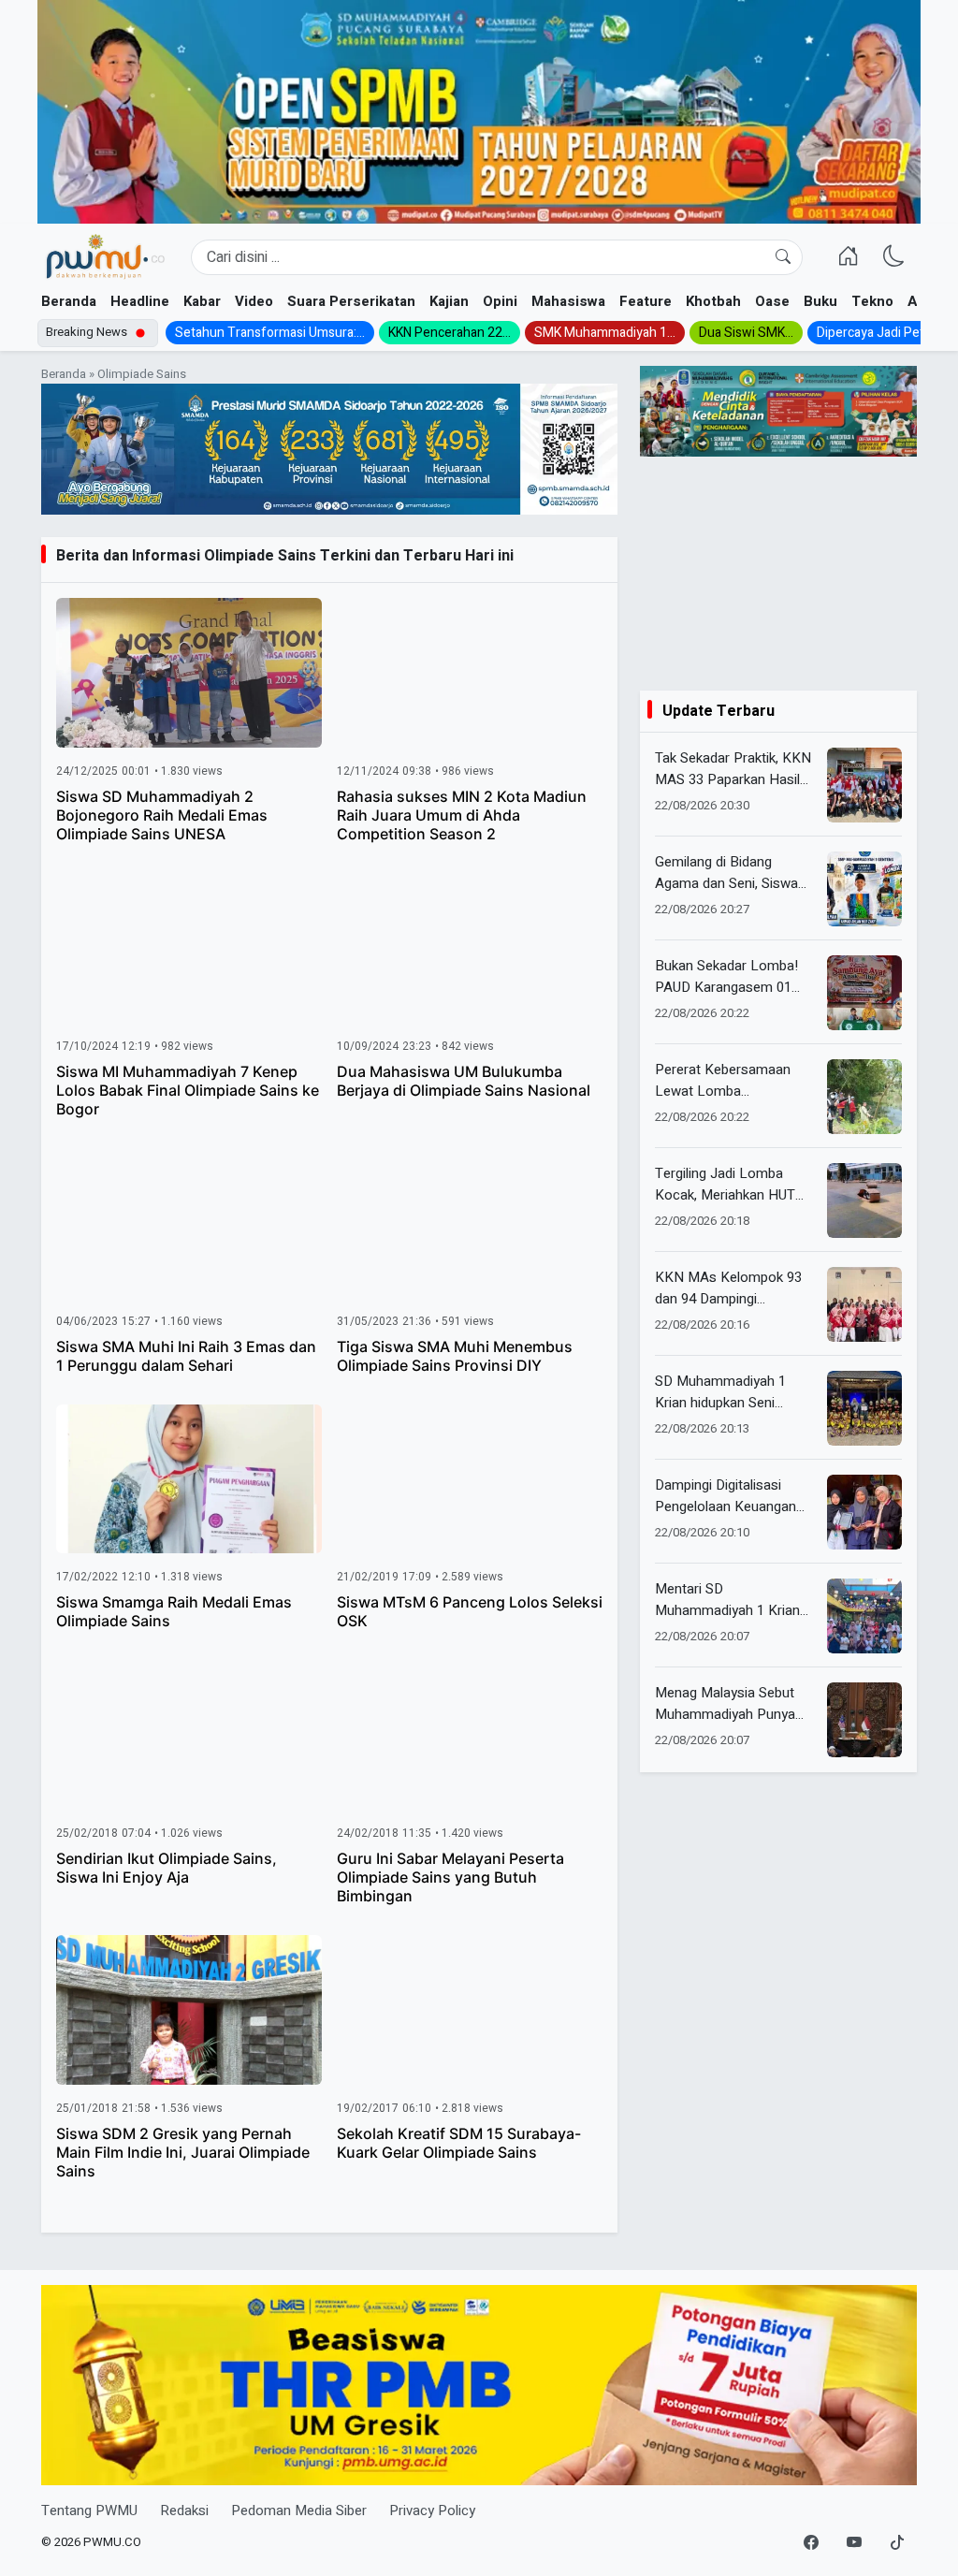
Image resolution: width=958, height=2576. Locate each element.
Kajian (449, 301)
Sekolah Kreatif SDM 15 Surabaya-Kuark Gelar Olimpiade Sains (459, 2143)
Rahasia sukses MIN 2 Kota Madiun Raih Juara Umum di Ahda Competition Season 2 (462, 815)
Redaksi (184, 2511)
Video (254, 301)
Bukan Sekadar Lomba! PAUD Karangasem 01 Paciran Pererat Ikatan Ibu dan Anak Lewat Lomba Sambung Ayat (735, 976)
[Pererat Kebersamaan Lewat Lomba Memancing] (864, 1097)
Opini (500, 301)
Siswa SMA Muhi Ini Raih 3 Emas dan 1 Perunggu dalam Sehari (186, 1356)
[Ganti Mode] (894, 257)
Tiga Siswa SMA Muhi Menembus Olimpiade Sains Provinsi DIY (455, 1356)
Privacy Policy (432, 2511)
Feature (646, 301)
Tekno (872, 301)
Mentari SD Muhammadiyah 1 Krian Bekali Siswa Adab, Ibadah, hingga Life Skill (727, 1600)
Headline (140, 301)
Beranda (69, 301)
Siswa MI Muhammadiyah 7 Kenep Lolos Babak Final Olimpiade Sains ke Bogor (188, 1090)
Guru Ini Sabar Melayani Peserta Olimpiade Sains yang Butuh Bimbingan (450, 1877)
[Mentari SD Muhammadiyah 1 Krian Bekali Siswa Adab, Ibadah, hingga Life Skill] (864, 1616)
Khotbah (713, 301)
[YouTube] (854, 2543)
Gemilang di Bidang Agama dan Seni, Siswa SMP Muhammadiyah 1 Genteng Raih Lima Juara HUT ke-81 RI (733, 873)
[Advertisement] (778, 574)
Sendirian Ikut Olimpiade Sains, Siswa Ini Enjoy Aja (167, 1868)
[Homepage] (105, 257)
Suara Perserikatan (351, 301)
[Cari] (783, 257)
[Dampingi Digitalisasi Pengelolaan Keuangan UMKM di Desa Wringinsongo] (864, 1512)
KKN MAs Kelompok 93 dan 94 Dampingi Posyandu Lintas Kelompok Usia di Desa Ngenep (728, 1288)
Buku (820, 301)
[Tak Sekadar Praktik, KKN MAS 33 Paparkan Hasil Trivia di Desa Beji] (864, 785)
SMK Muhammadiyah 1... (605, 333)
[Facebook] (811, 2543)
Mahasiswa (568, 301)
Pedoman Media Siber (299, 2511)
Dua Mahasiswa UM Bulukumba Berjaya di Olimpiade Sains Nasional (464, 1081)
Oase (772, 301)
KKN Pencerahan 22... (450, 333)
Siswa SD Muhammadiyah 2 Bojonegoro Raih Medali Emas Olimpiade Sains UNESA (162, 815)
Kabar (202, 301)
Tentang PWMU (89, 2511)
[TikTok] (897, 2543)
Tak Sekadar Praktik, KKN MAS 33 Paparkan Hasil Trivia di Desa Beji (733, 769)
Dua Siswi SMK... (746, 333)
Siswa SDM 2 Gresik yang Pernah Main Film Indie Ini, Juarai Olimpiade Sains (183, 2152)
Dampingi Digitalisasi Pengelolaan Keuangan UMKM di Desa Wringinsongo (726, 1496)
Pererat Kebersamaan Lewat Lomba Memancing (723, 1080)
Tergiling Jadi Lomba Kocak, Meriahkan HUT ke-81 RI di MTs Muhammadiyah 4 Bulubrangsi (725, 1184)
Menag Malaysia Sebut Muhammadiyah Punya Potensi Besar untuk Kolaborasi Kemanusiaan (732, 1703)
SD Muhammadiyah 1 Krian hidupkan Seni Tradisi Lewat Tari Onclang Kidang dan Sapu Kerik (733, 1392)
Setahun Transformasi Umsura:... (270, 333)
